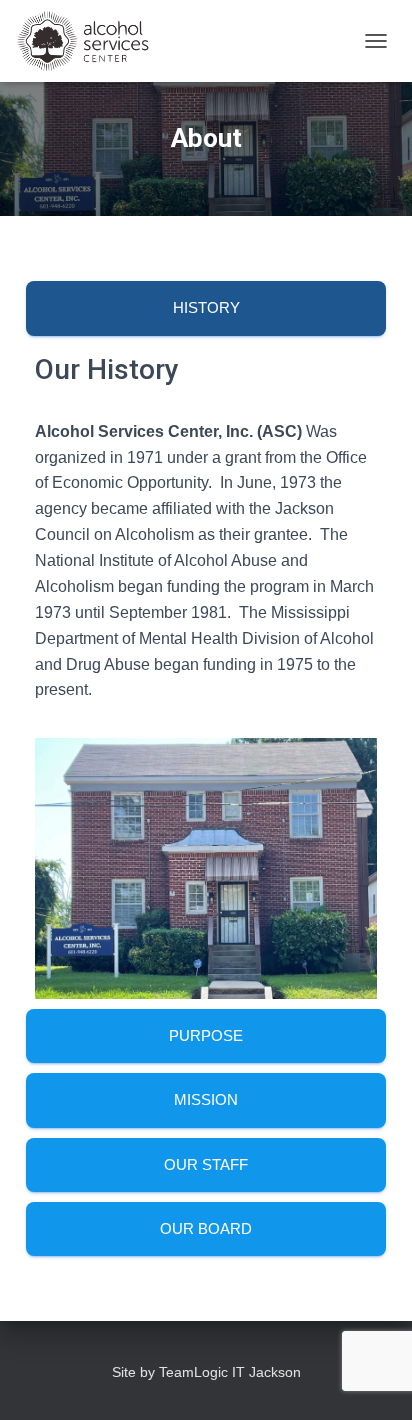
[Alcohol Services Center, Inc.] (115, 41)
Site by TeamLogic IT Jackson (206, 1372)
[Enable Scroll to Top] (372, 1380)
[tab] (206, 308)
